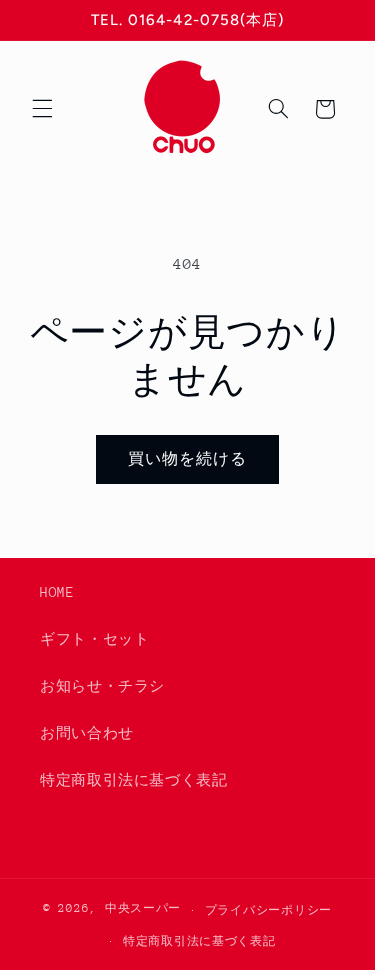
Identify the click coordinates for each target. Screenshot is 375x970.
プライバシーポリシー (268, 910)
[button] (42, 109)
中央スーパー (143, 909)
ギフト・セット (94, 639)
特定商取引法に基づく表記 (134, 780)
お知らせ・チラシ (102, 686)
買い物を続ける (187, 458)
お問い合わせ (87, 733)
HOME (57, 592)
